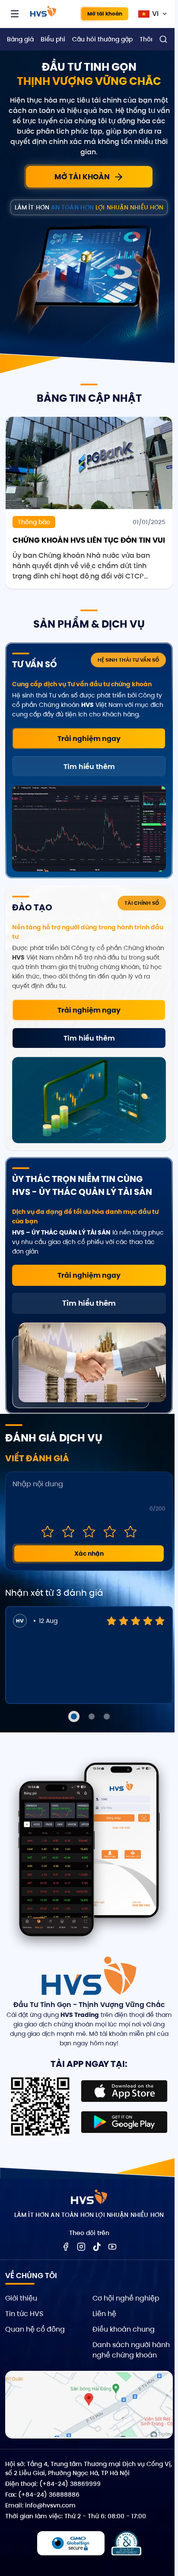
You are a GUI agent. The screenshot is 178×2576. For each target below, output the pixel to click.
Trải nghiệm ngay (89, 739)
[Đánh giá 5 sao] (130, 1532)
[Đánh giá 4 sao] (110, 1532)
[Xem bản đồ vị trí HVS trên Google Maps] (89, 2405)
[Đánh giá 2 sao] (68, 1532)
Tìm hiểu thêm (89, 767)
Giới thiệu (21, 2298)
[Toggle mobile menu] (15, 14)
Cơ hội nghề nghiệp (126, 2298)
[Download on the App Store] (124, 2091)
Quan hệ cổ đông (35, 2329)
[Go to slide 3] (107, 1716)
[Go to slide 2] (92, 1716)
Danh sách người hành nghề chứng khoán (131, 2350)
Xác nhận (89, 1554)
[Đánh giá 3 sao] (89, 1532)
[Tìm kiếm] (163, 39)
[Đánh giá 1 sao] (48, 1532)
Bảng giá (20, 39)
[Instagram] (81, 2247)
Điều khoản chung (124, 2329)
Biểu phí (53, 39)
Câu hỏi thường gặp (102, 39)
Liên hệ (104, 2314)
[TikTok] (97, 2247)
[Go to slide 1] (74, 1716)
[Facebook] (66, 2247)
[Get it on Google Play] (124, 2122)
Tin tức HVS (24, 2314)
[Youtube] (112, 2247)
